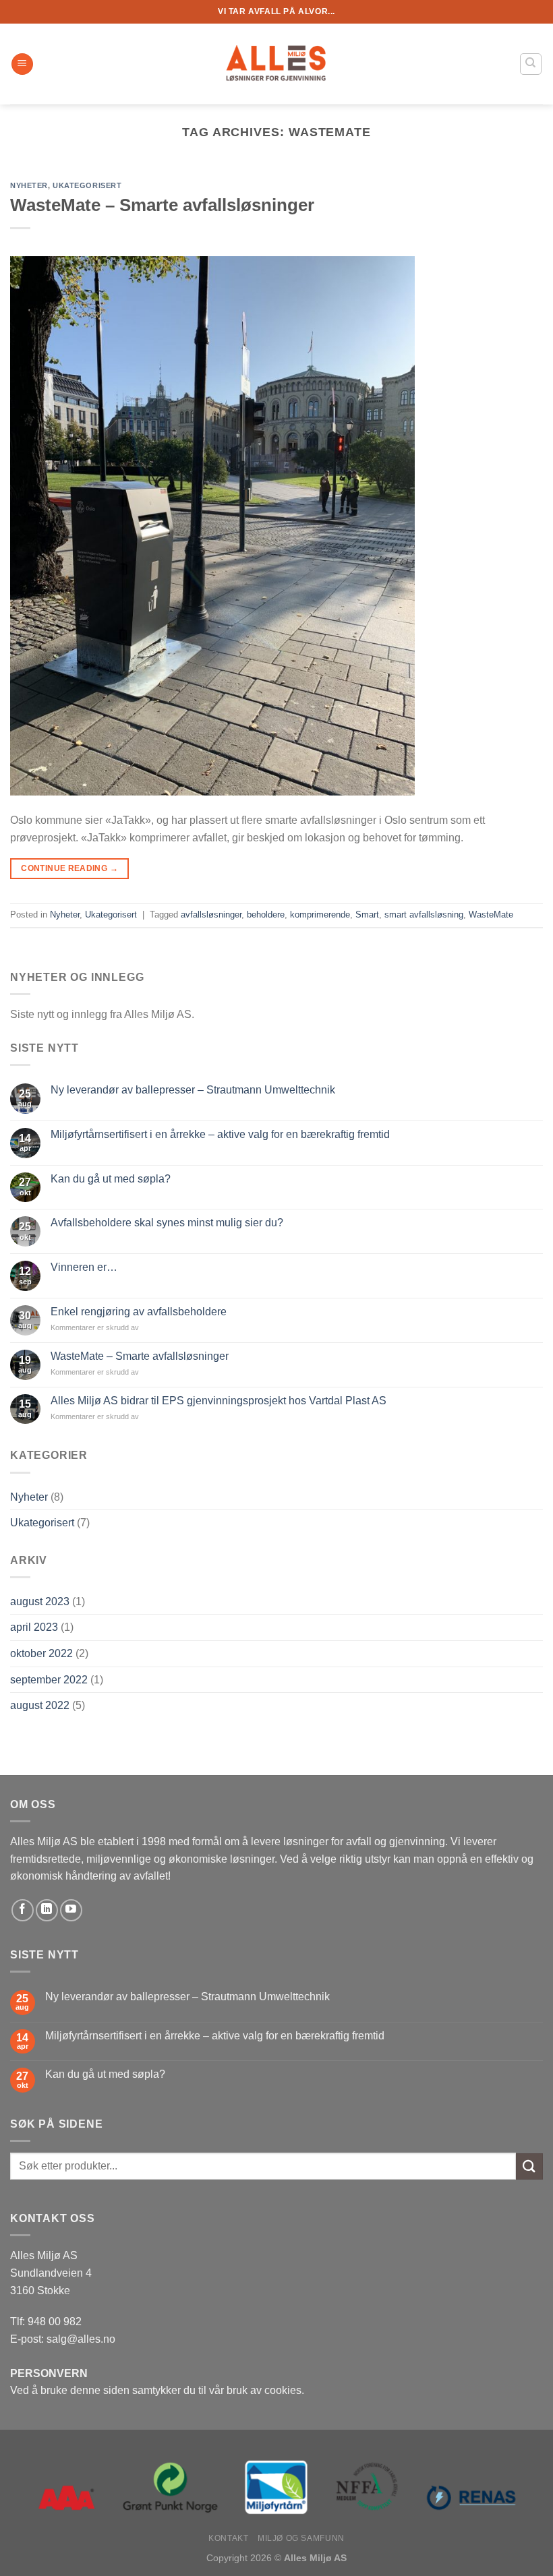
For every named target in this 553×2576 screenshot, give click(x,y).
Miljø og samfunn (301, 2538)
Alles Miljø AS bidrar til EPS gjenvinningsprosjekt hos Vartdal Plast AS (219, 1401)
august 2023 (40, 1601)
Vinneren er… (84, 1267)
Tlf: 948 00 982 (46, 2322)
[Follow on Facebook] (23, 1910)
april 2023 (34, 1627)
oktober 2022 (41, 1653)
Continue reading (69, 868)
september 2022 (49, 1680)
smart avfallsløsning (424, 915)
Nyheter (29, 1497)
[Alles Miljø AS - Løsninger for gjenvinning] (276, 64)
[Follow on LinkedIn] (47, 1910)
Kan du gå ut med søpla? (111, 1179)
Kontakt (228, 2538)
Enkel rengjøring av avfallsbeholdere (139, 1312)
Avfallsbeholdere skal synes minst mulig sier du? (167, 1223)
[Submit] (529, 2166)
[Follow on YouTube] (71, 1910)
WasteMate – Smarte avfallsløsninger (140, 1356)
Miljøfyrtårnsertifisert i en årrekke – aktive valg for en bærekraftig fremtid (220, 1134)
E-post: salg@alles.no (63, 2339)
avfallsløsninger (211, 915)
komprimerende (320, 915)
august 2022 (40, 1705)
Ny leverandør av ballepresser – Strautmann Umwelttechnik (193, 1090)
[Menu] (22, 64)
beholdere (266, 915)
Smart (367, 915)
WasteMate (491, 915)
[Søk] (531, 64)
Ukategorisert (42, 1523)
